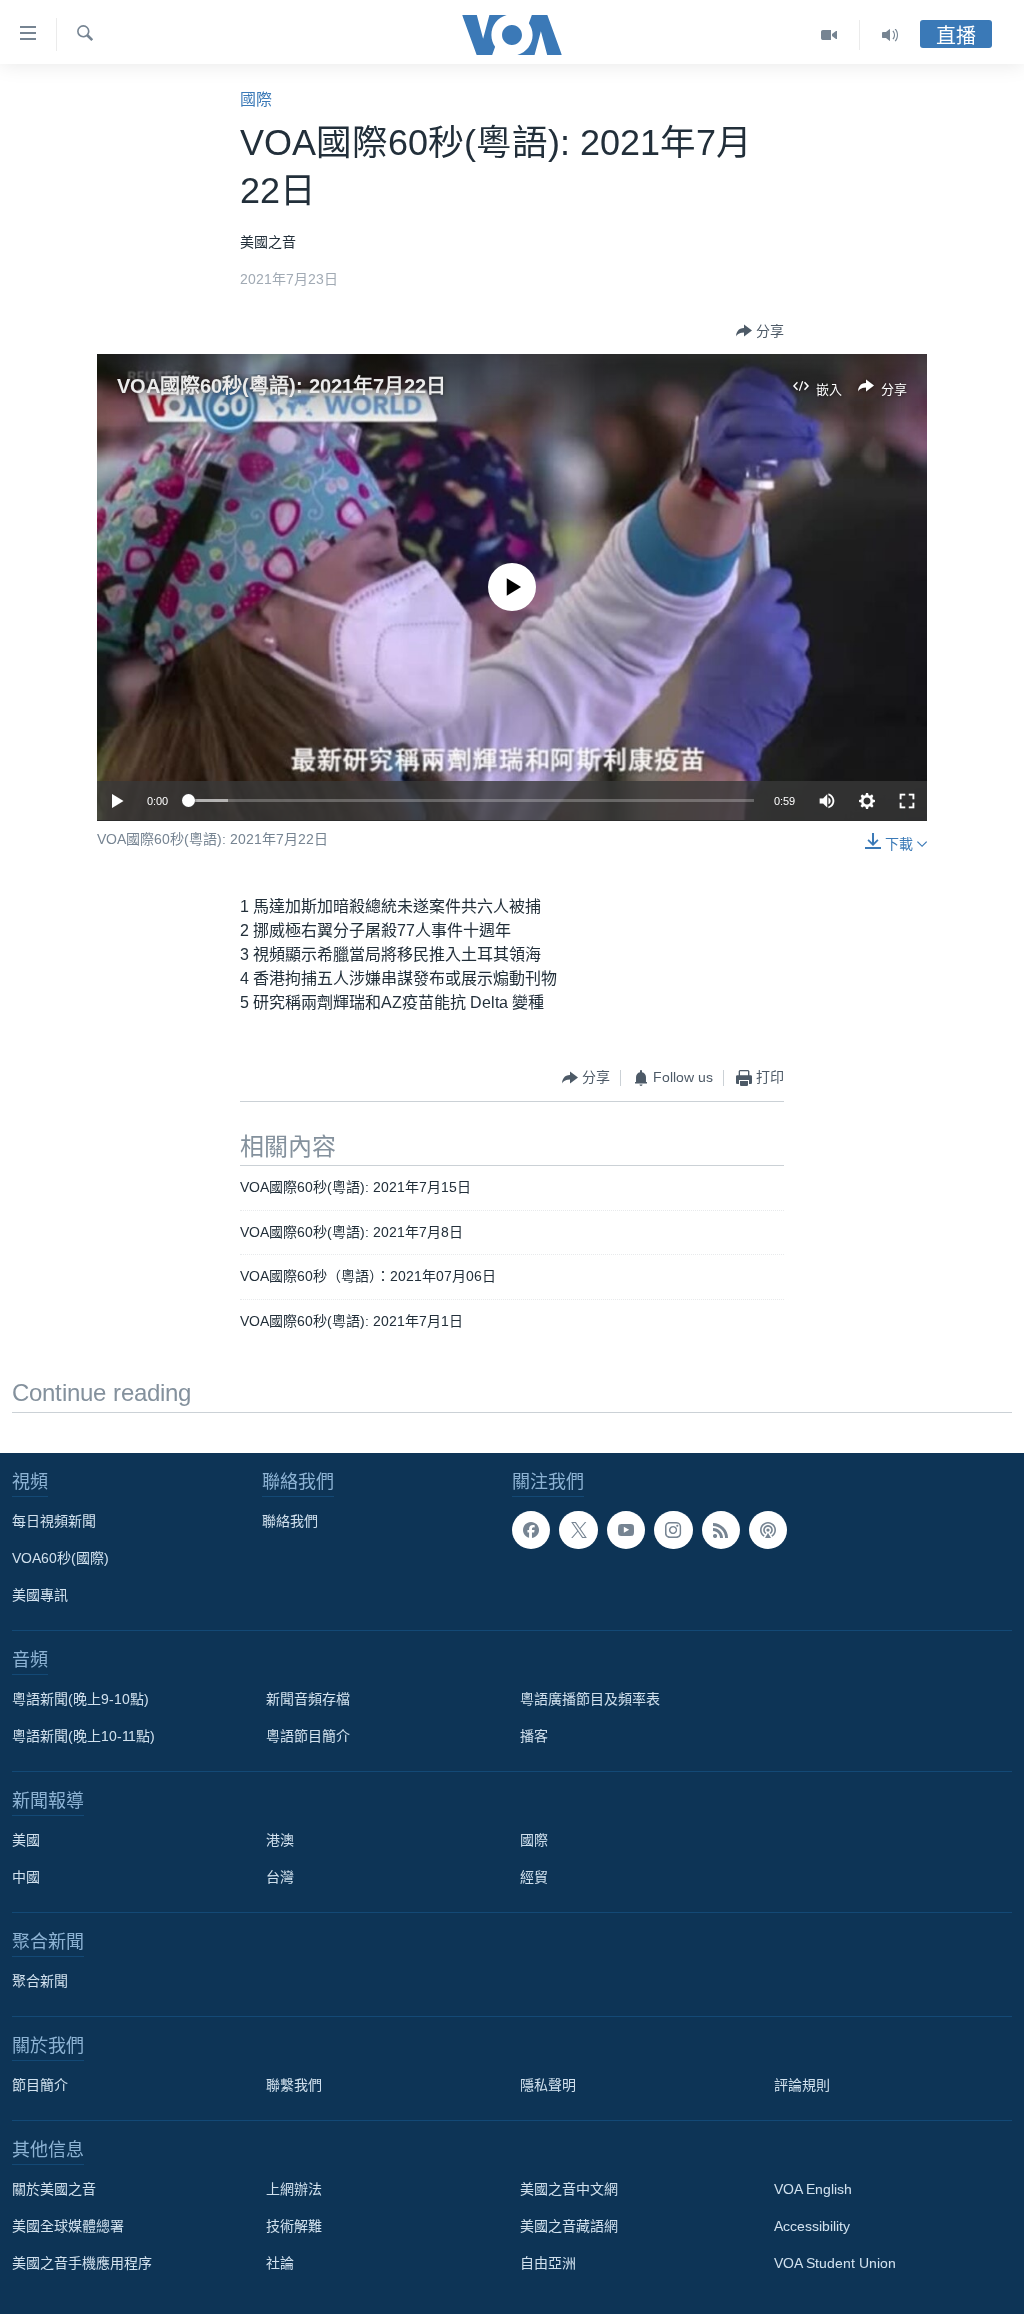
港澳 (280, 1840)
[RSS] (721, 1530)
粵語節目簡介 (308, 1736)
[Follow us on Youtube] (626, 1530)
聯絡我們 (290, 1521)
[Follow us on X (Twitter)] (578, 1530)
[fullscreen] (907, 801)
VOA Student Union (835, 2263)
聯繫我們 (294, 2085)
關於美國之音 (54, 2189)
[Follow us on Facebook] (531, 1530)
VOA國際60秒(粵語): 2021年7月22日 (281, 386)
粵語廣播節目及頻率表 (590, 1699)
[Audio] (890, 35)
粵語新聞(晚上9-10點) (80, 1699)
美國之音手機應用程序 (82, 2263)
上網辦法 (294, 2189)
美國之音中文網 (569, 2189)
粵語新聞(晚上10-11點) (83, 1736)
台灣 (280, 1877)
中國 (26, 1877)
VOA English (813, 2189)
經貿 (534, 1877)
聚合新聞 (40, 1981)
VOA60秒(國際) (60, 1558)
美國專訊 (40, 1595)
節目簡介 (40, 2085)
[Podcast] (768, 1530)
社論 (280, 2263)
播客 (534, 1736)
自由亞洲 (548, 2263)
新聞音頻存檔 (308, 1699)
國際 (256, 99)
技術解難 (294, 2226)
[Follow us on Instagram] (673, 1530)
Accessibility (812, 2226)
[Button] (760, 331)
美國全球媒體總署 (68, 2226)
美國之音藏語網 (569, 2226)
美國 (26, 1840)
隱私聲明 (548, 2085)
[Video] (829, 35)
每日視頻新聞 (54, 1521)
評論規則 (802, 2085)
